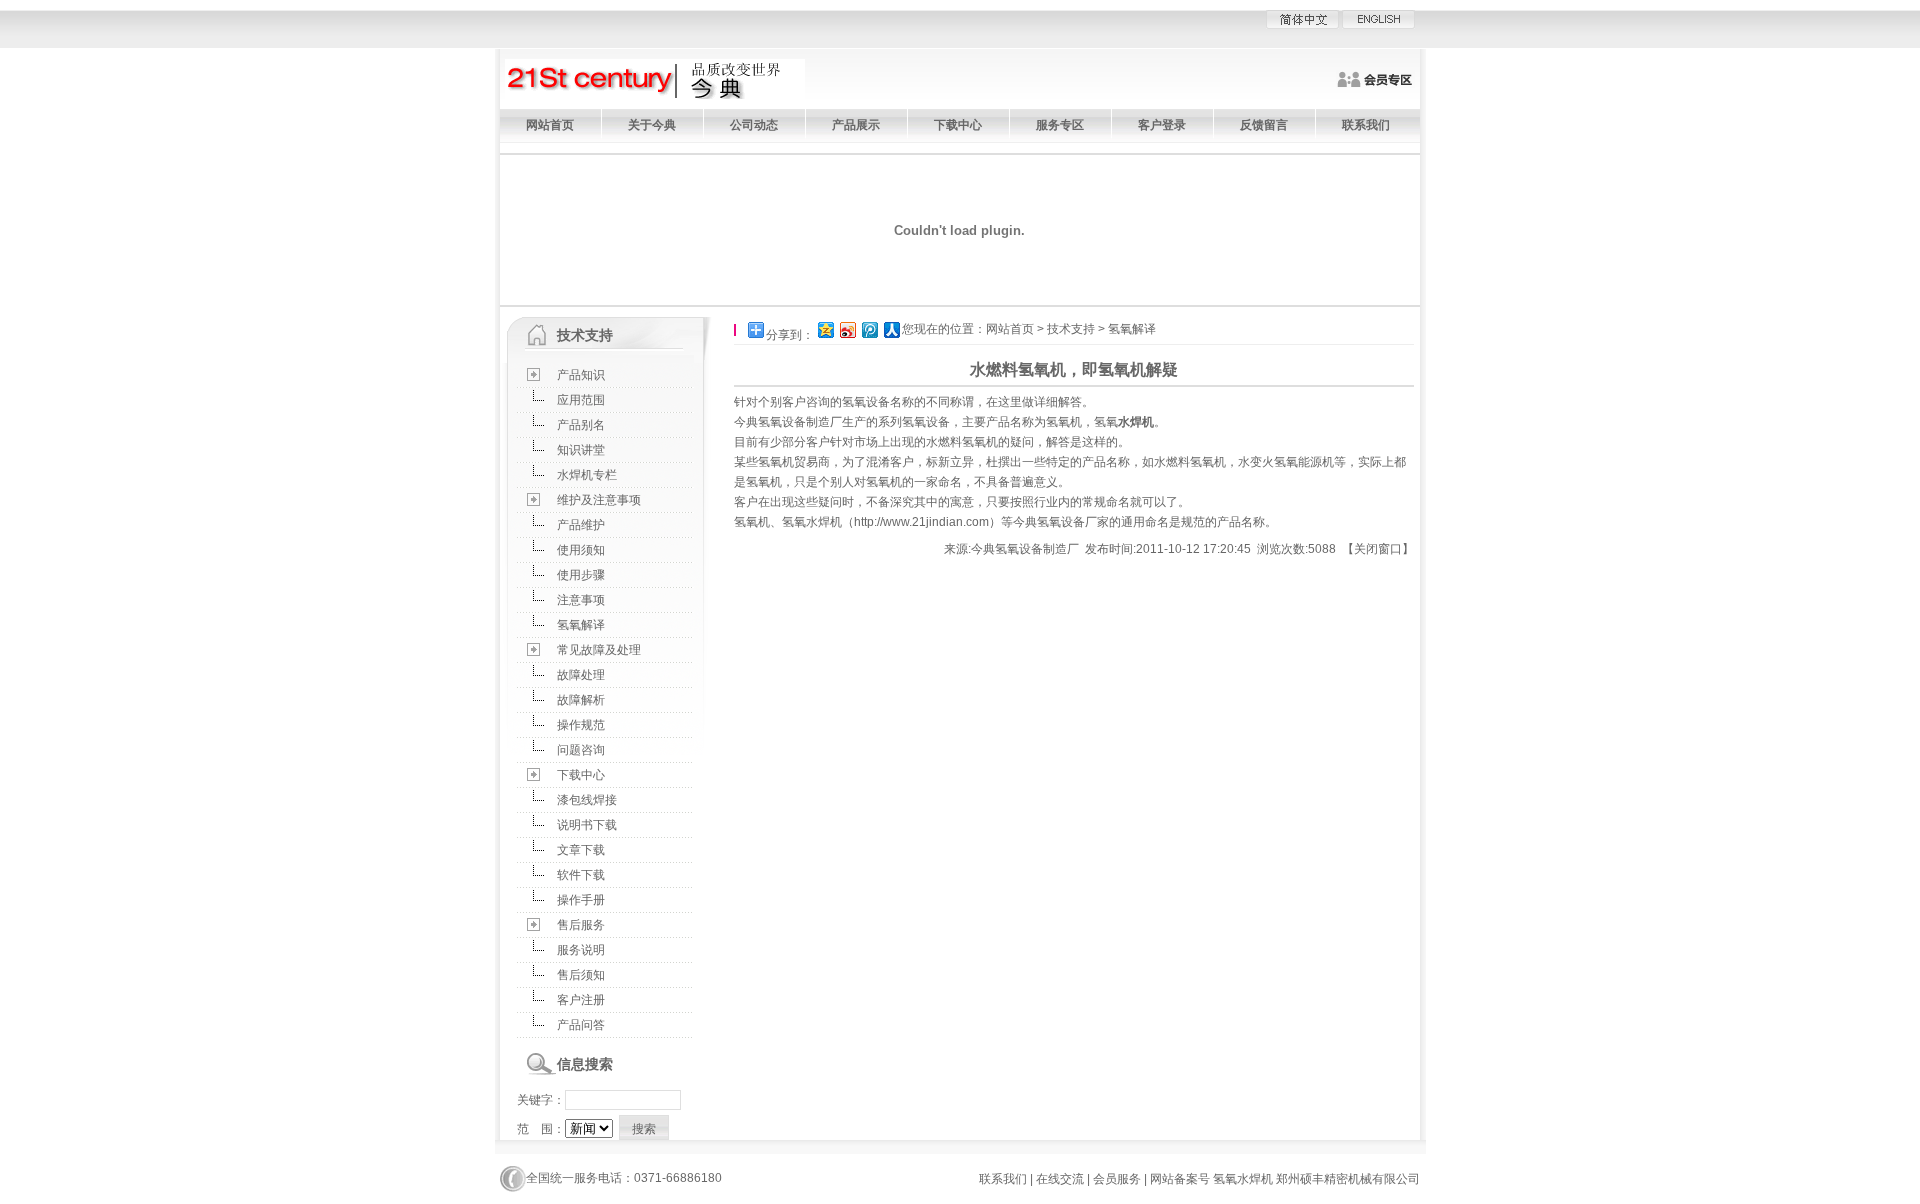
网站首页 (550, 125)
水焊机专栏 (587, 475)
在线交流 (1060, 1179)
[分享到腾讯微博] (869, 329)
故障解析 (581, 700)
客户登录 (1162, 125)
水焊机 (1136, 422)
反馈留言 (1264, 125)
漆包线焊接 (587, 800)
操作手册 (581, 900)
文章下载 (581, 850)
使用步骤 (581, 575)
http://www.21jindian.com (921, 522)
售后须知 (581, 975)
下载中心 (958, 125)
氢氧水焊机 (812, 522)
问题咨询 (581, 750)
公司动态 (754, 125)
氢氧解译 (581, 625)
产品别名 (581, 425)
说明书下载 (587, 825)
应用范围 (581, 400)
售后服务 (581, 925)
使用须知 (581, 550)
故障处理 (581, 675)
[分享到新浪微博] (847, 329)
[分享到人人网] (891, 329)
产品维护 (581, 525)
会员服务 (1117, 1179)
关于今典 (652, 125)
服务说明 (581, 950)
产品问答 (581, 1025)
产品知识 (581, 375)
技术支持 (1071, 329)
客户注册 (581, 1000)
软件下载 (581, 875)
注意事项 (581, 600)
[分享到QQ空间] (825, 329)
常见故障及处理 (599, 650)
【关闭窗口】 (1378, 549)
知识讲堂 (581, 450)
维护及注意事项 (599, 500)
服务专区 (1060, 125)
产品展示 (856, 125)
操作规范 (581, 725)
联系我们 (1366, 125)
